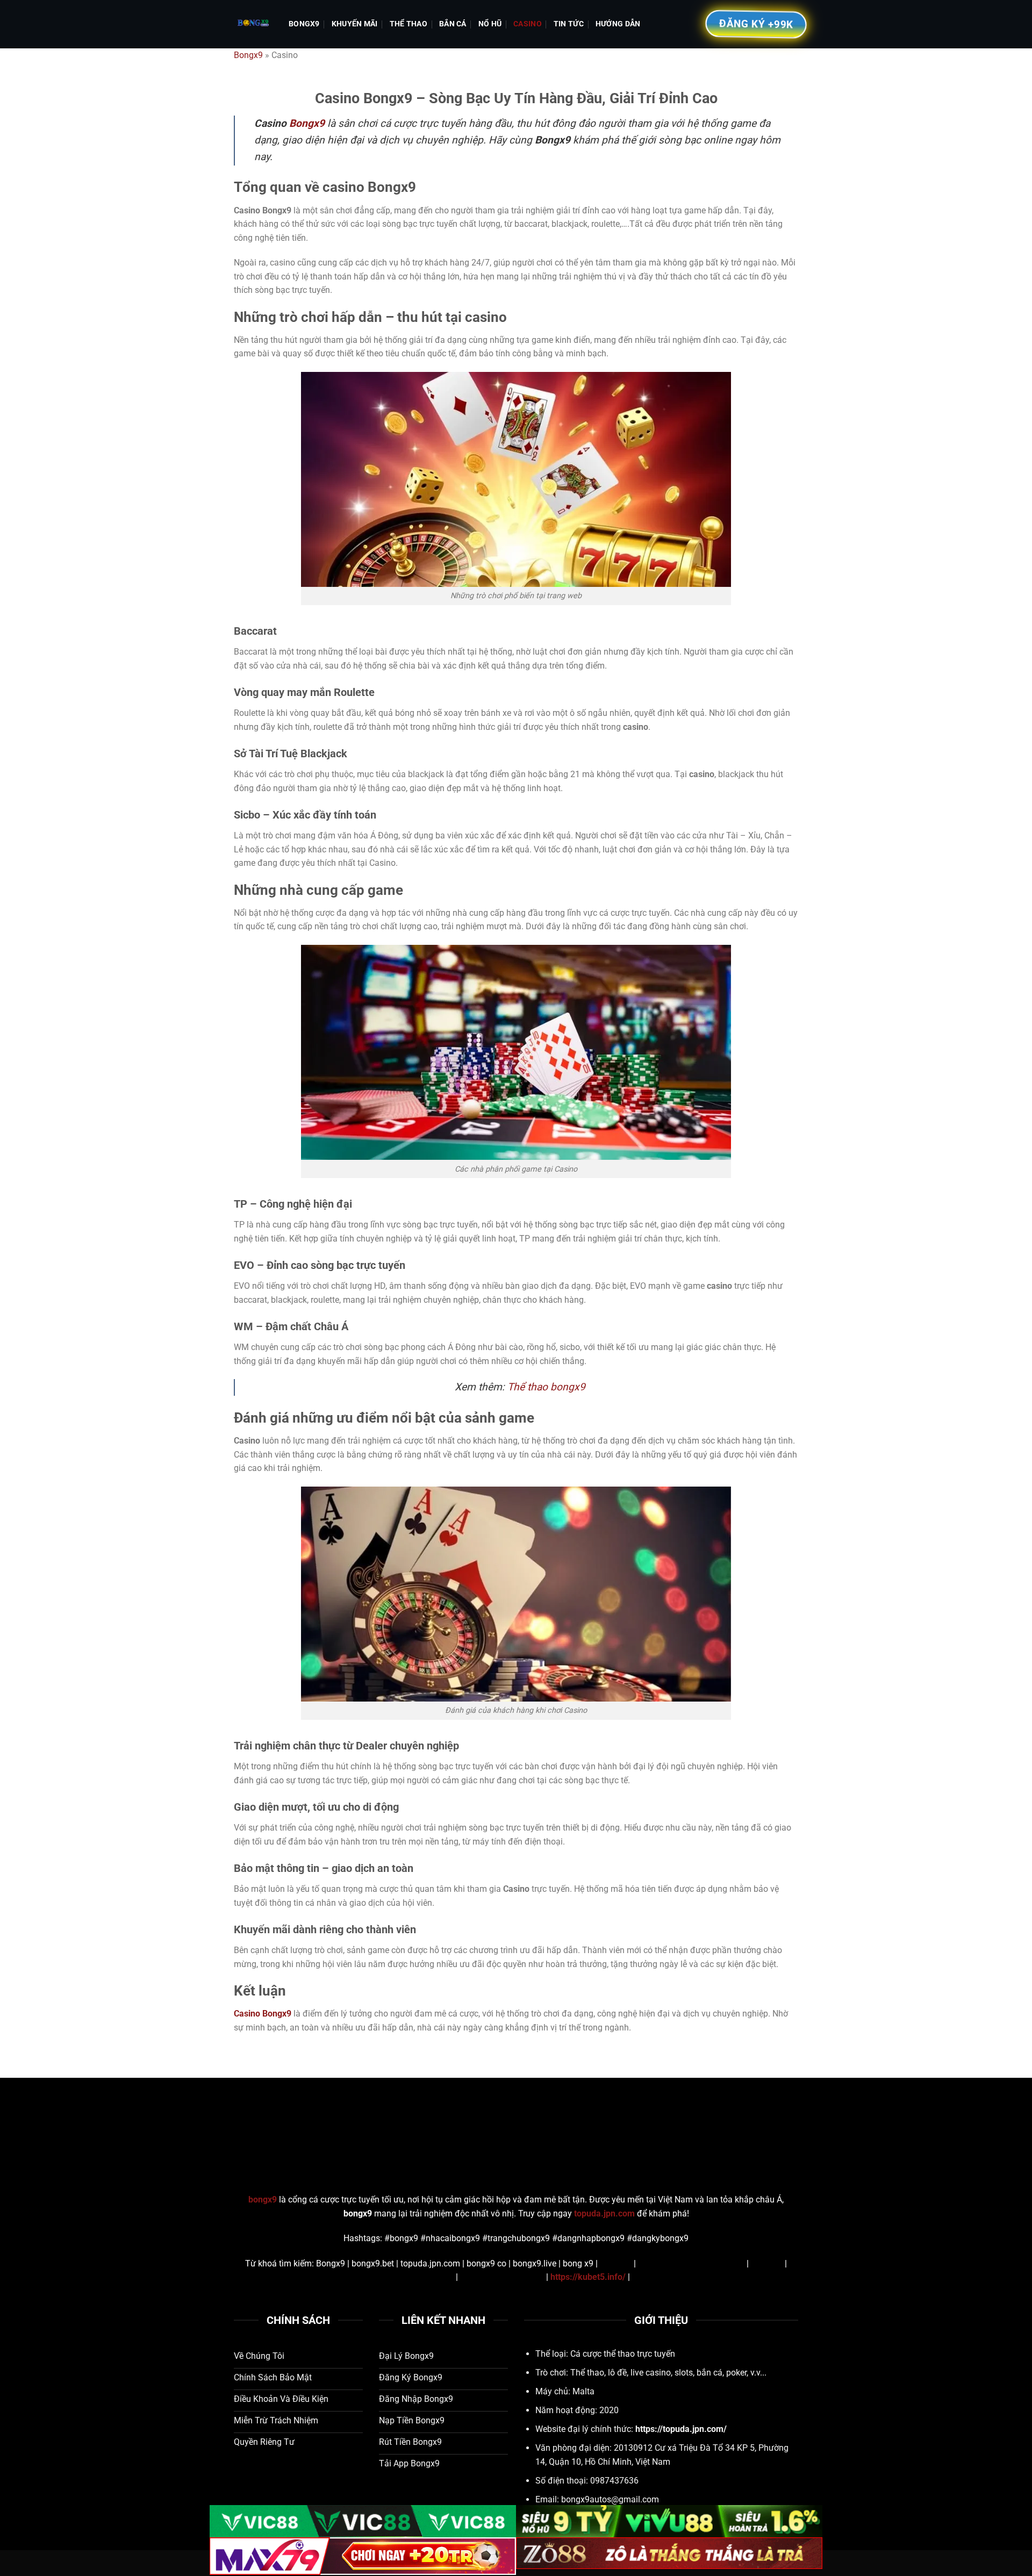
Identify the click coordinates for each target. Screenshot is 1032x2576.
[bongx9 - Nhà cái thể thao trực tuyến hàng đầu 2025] (253, 24)
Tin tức (569, 24)
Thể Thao (408, 24)
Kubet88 (616, 2263)
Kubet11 (767, 2263)
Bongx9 (304, 24)
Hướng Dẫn (618, 24)
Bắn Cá (453, 24)
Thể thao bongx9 (546, 1387)
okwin (643, 2277)
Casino (528, 24)
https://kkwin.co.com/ (502, 2277)
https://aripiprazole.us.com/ (691, 2263)
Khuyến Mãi (355, 24)
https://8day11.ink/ (417, 2277)
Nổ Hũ (490, 24)
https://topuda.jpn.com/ (681, 2429)
